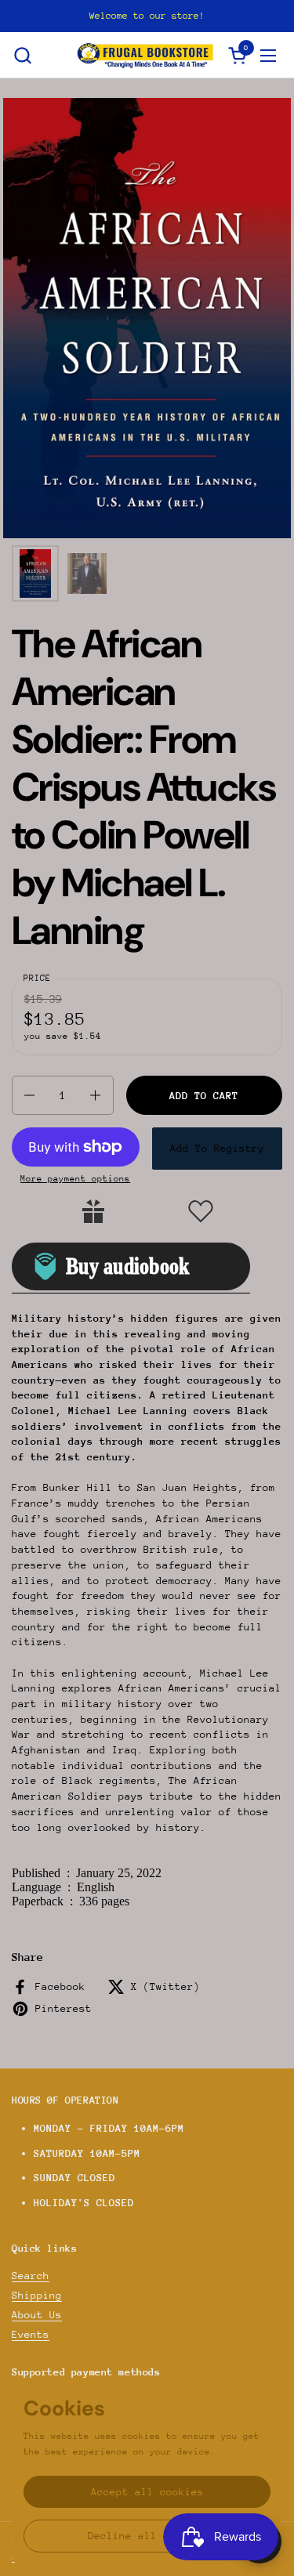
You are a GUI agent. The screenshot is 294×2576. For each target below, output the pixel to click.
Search (31, 2276)
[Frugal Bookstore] (145, 55)
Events (31, 2334)
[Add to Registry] (93, 1211)
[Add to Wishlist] (201, 1211)
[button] (22, 55)
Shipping (37, 2295)
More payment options (75, 1179)
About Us (37, 2315)
